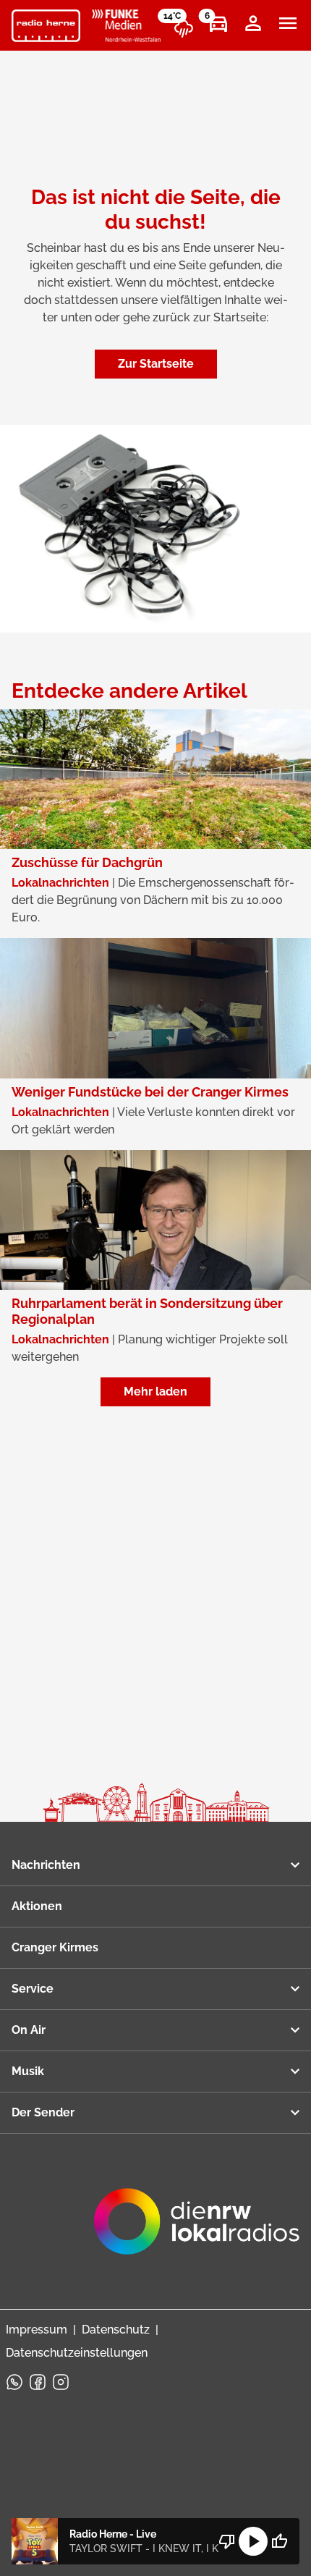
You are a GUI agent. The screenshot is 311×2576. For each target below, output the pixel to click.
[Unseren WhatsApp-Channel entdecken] (14, 2382)
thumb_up (279, 2541)
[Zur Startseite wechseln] (46, 26)
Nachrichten (46, 1865)
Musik (28, 2071)
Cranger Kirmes (55, 1947)
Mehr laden (155, 1392)
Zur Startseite (156, 364)
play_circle (253, 2541)
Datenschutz (116, 2330)
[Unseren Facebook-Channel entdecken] (38, 2382)
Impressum (37, 2330)
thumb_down (227, 2541)
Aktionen (37, 1906)
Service (33, 1989)
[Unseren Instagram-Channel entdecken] (61, 2382)
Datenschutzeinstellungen (77, 2353)
